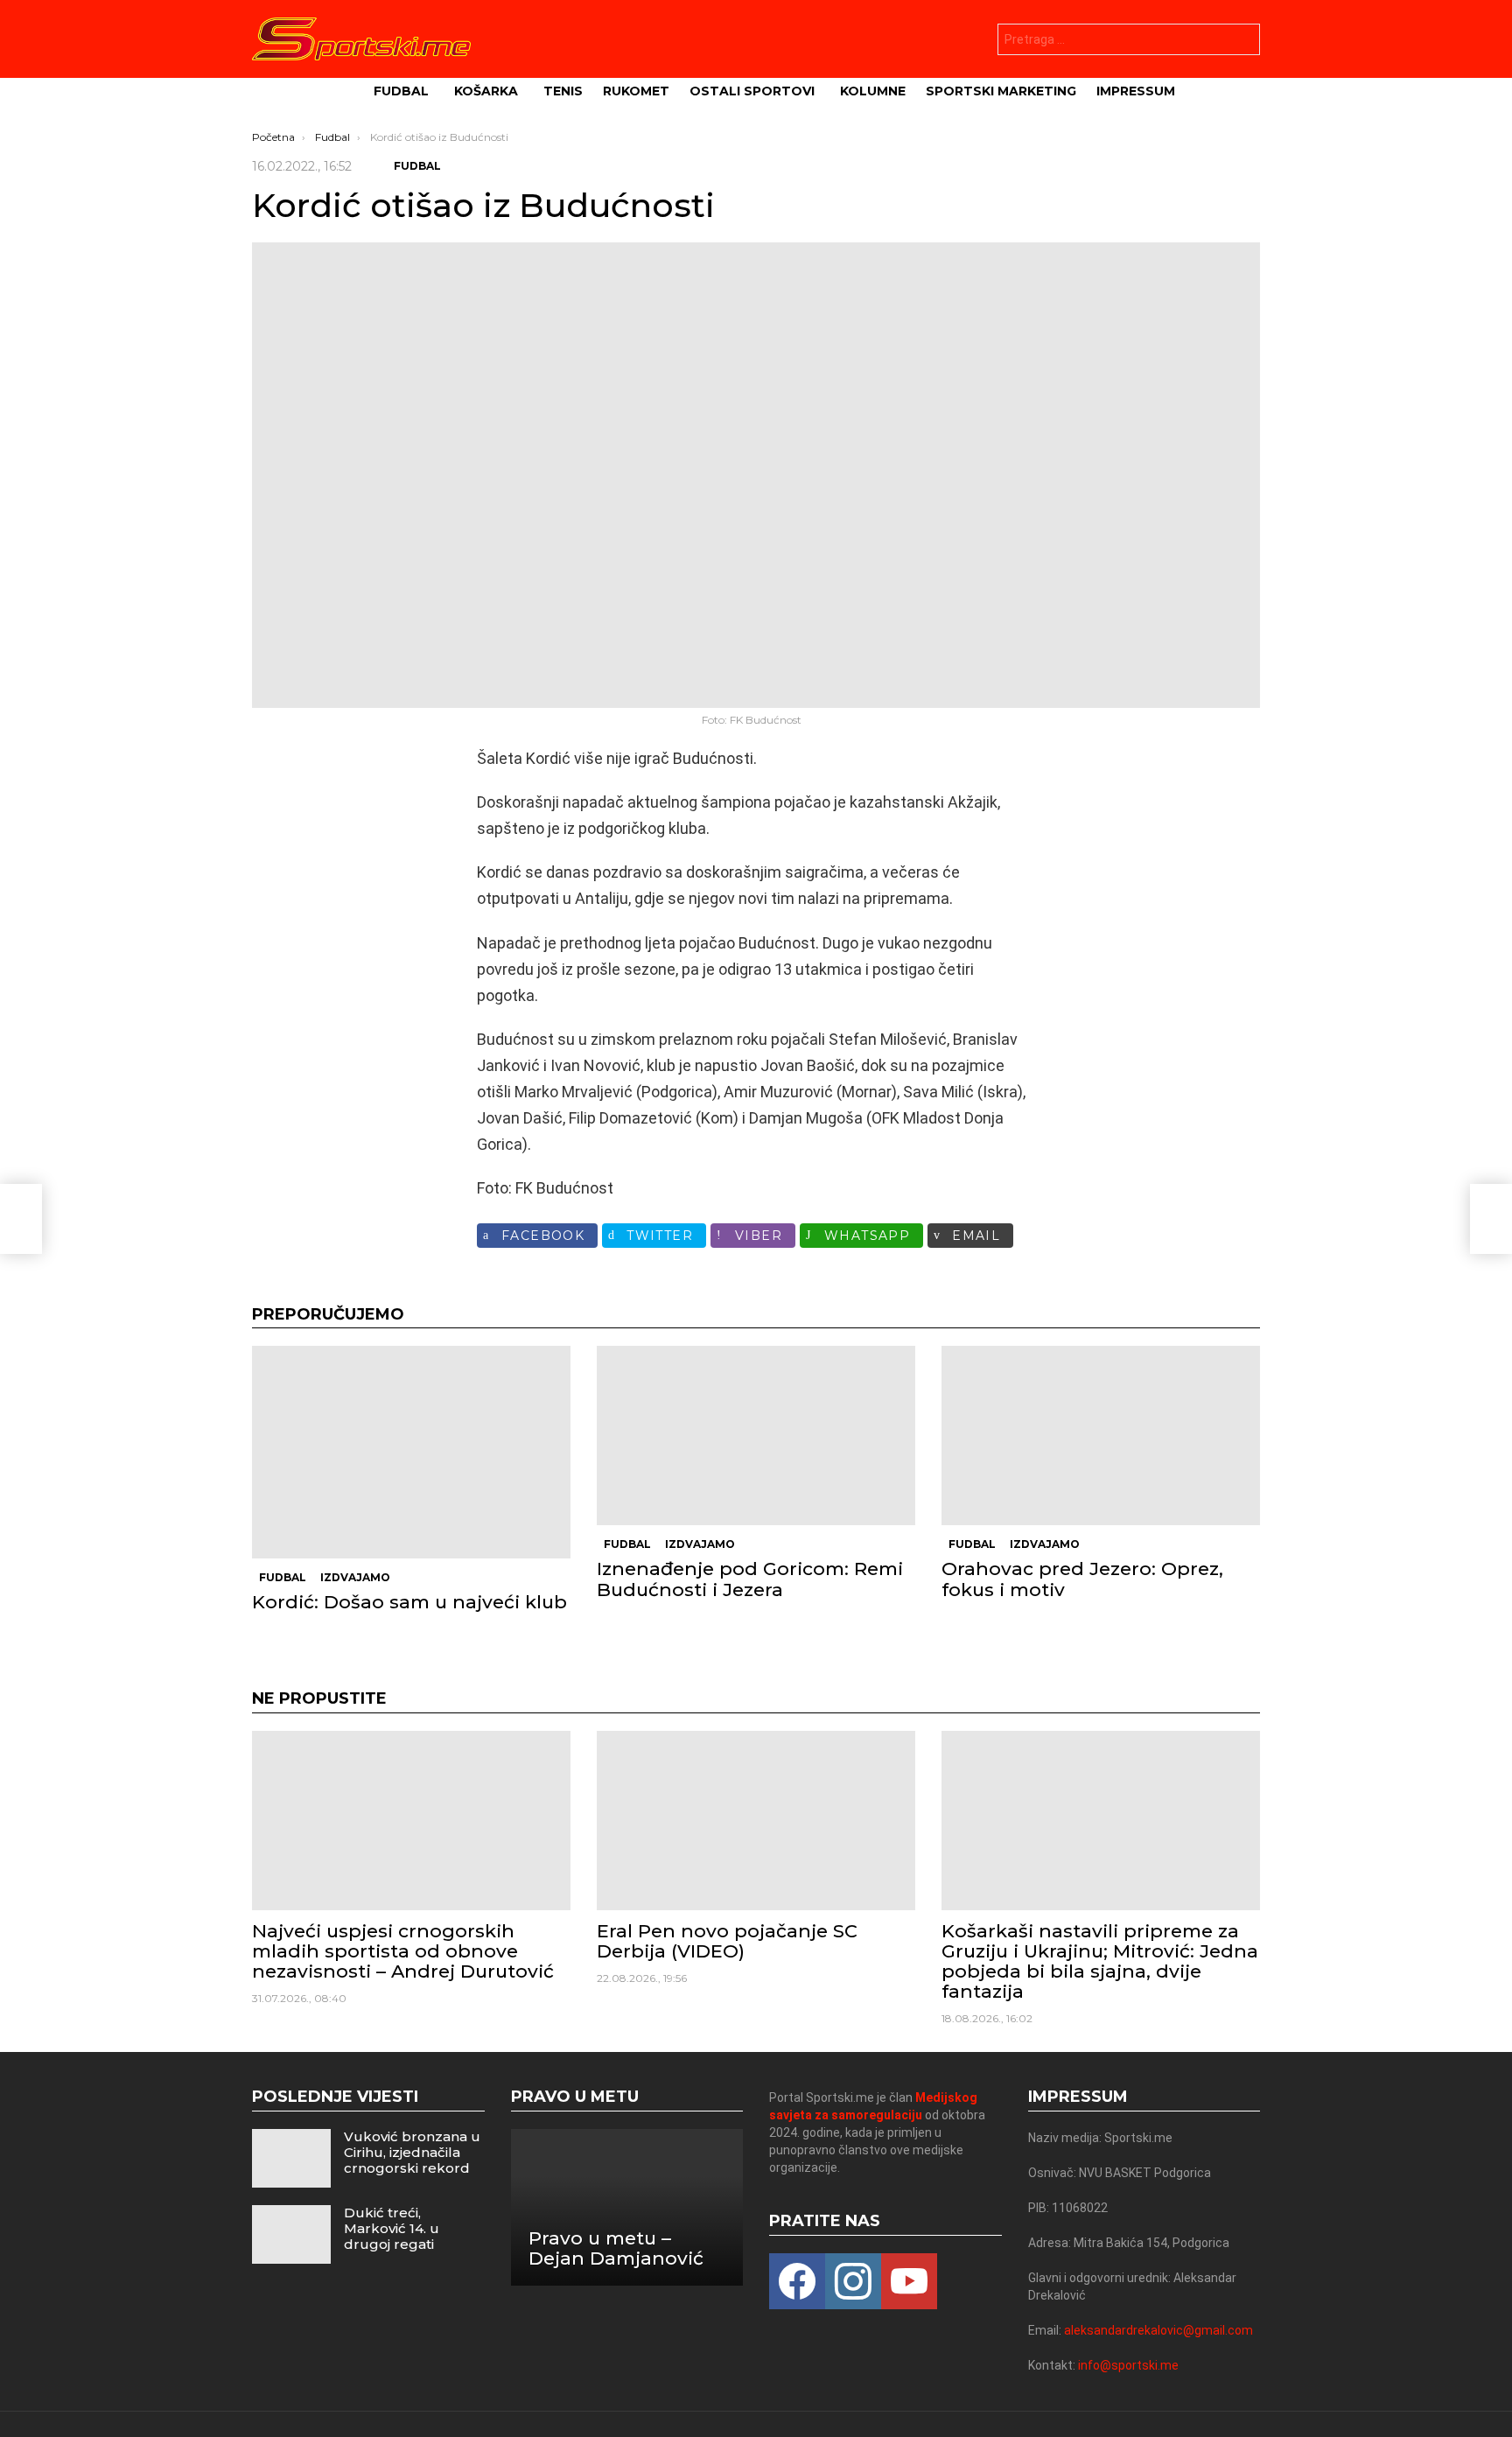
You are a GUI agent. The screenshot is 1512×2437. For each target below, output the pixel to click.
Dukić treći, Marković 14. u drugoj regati (392, 2228)
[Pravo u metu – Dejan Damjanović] (627, 2207)
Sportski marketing (1001, 91)
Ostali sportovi (752, 91)
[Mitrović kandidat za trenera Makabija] (21, 1219)
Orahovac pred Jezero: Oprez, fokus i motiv (1082, 1579)
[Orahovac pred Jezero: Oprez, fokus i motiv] (1101, 1436)
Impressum (1136, 91)
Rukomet (636, 91)
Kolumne (873, 91)
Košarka (486, 91)
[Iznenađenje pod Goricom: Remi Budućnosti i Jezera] (756, 1436)
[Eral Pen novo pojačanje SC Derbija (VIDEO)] (756, 1821)
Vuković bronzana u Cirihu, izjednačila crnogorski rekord (412, 2152)
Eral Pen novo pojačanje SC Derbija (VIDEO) (727, 1941)
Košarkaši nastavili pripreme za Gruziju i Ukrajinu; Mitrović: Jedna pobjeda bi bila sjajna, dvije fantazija (1100, 1961)
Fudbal (401, 91)
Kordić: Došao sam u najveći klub (409, 1602)
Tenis (563, 91)
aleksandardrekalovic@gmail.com (1158, 2330)
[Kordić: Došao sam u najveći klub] (411, 1452)
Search (1242, 42)
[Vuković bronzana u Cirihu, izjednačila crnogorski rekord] (291, 2158)
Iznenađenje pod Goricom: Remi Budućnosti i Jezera (750, 1579)
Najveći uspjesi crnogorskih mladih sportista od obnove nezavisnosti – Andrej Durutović (403, 1951)
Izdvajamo (355, 1577)
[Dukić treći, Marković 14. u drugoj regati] (291, 2234)
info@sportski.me (1128, 2365)
